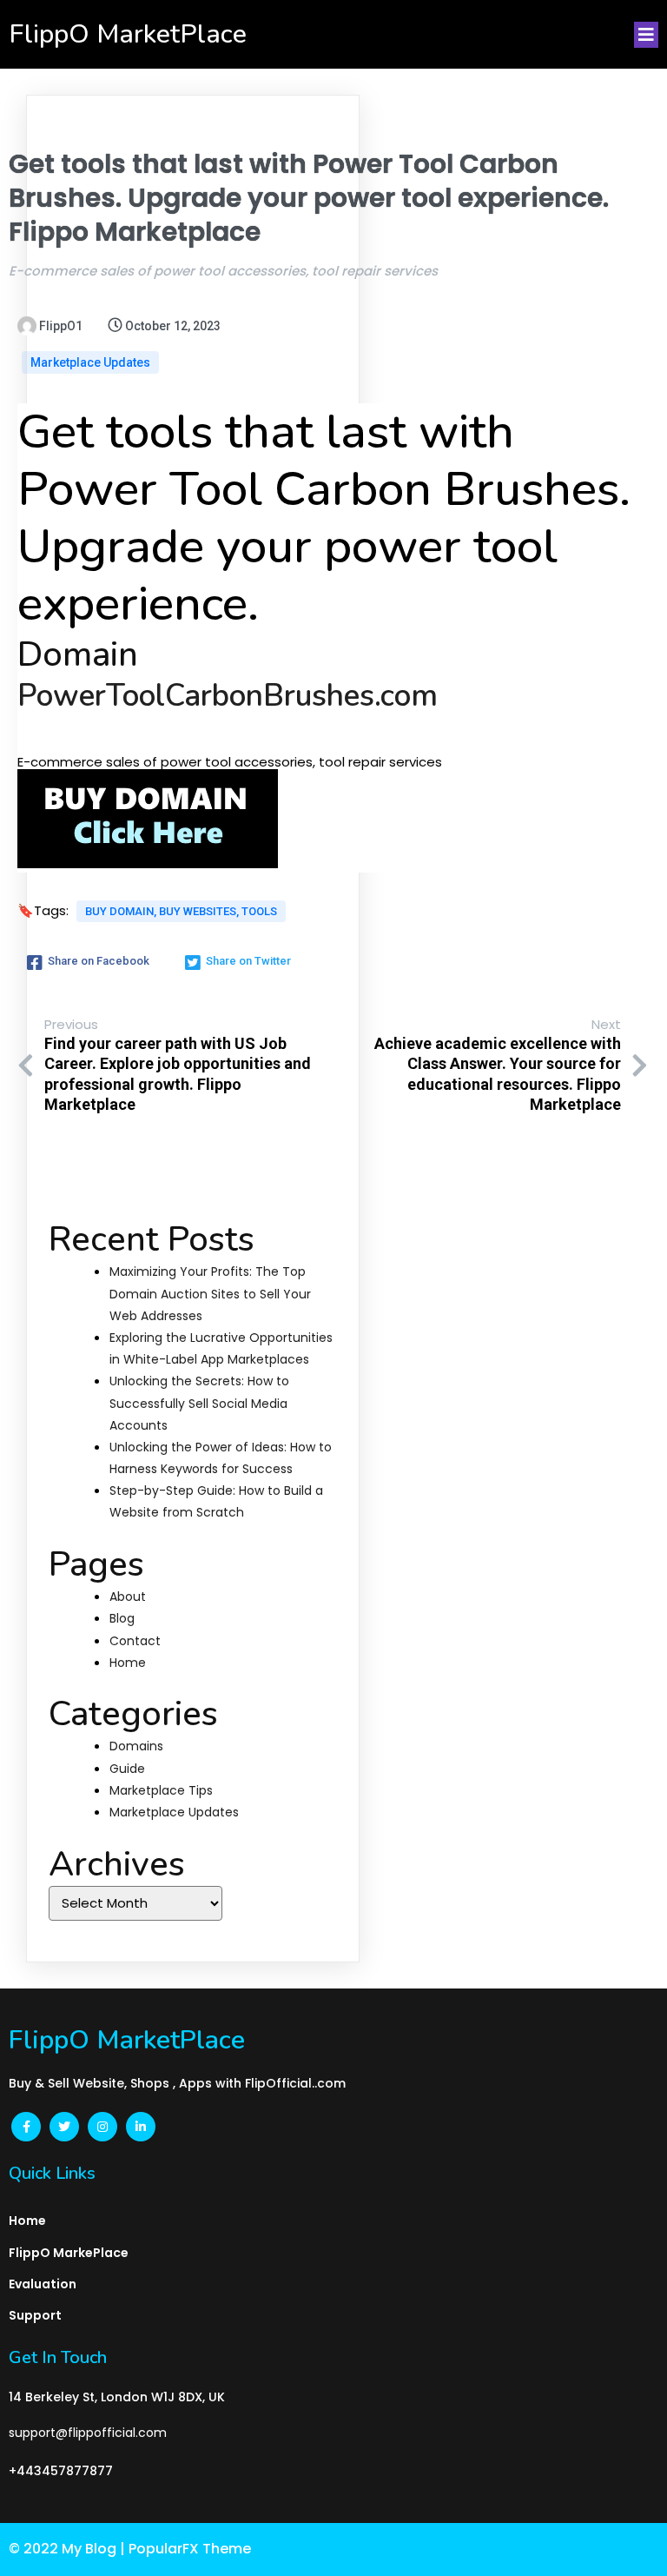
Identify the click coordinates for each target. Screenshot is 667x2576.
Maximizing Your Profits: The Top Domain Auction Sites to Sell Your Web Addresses (210, 1293)
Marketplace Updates (90, 362)
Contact (135, 1641)
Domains (136, 1746)
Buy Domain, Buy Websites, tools (181, 911)
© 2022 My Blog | (69, 2549)
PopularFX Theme (190, 2549)
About (128, 1597)
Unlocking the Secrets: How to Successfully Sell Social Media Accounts (199, 1403)
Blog (122, 1618)
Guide (127, 1769)
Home (128, 1663)
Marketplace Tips (161, 1790)
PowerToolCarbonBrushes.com (228, 696)
